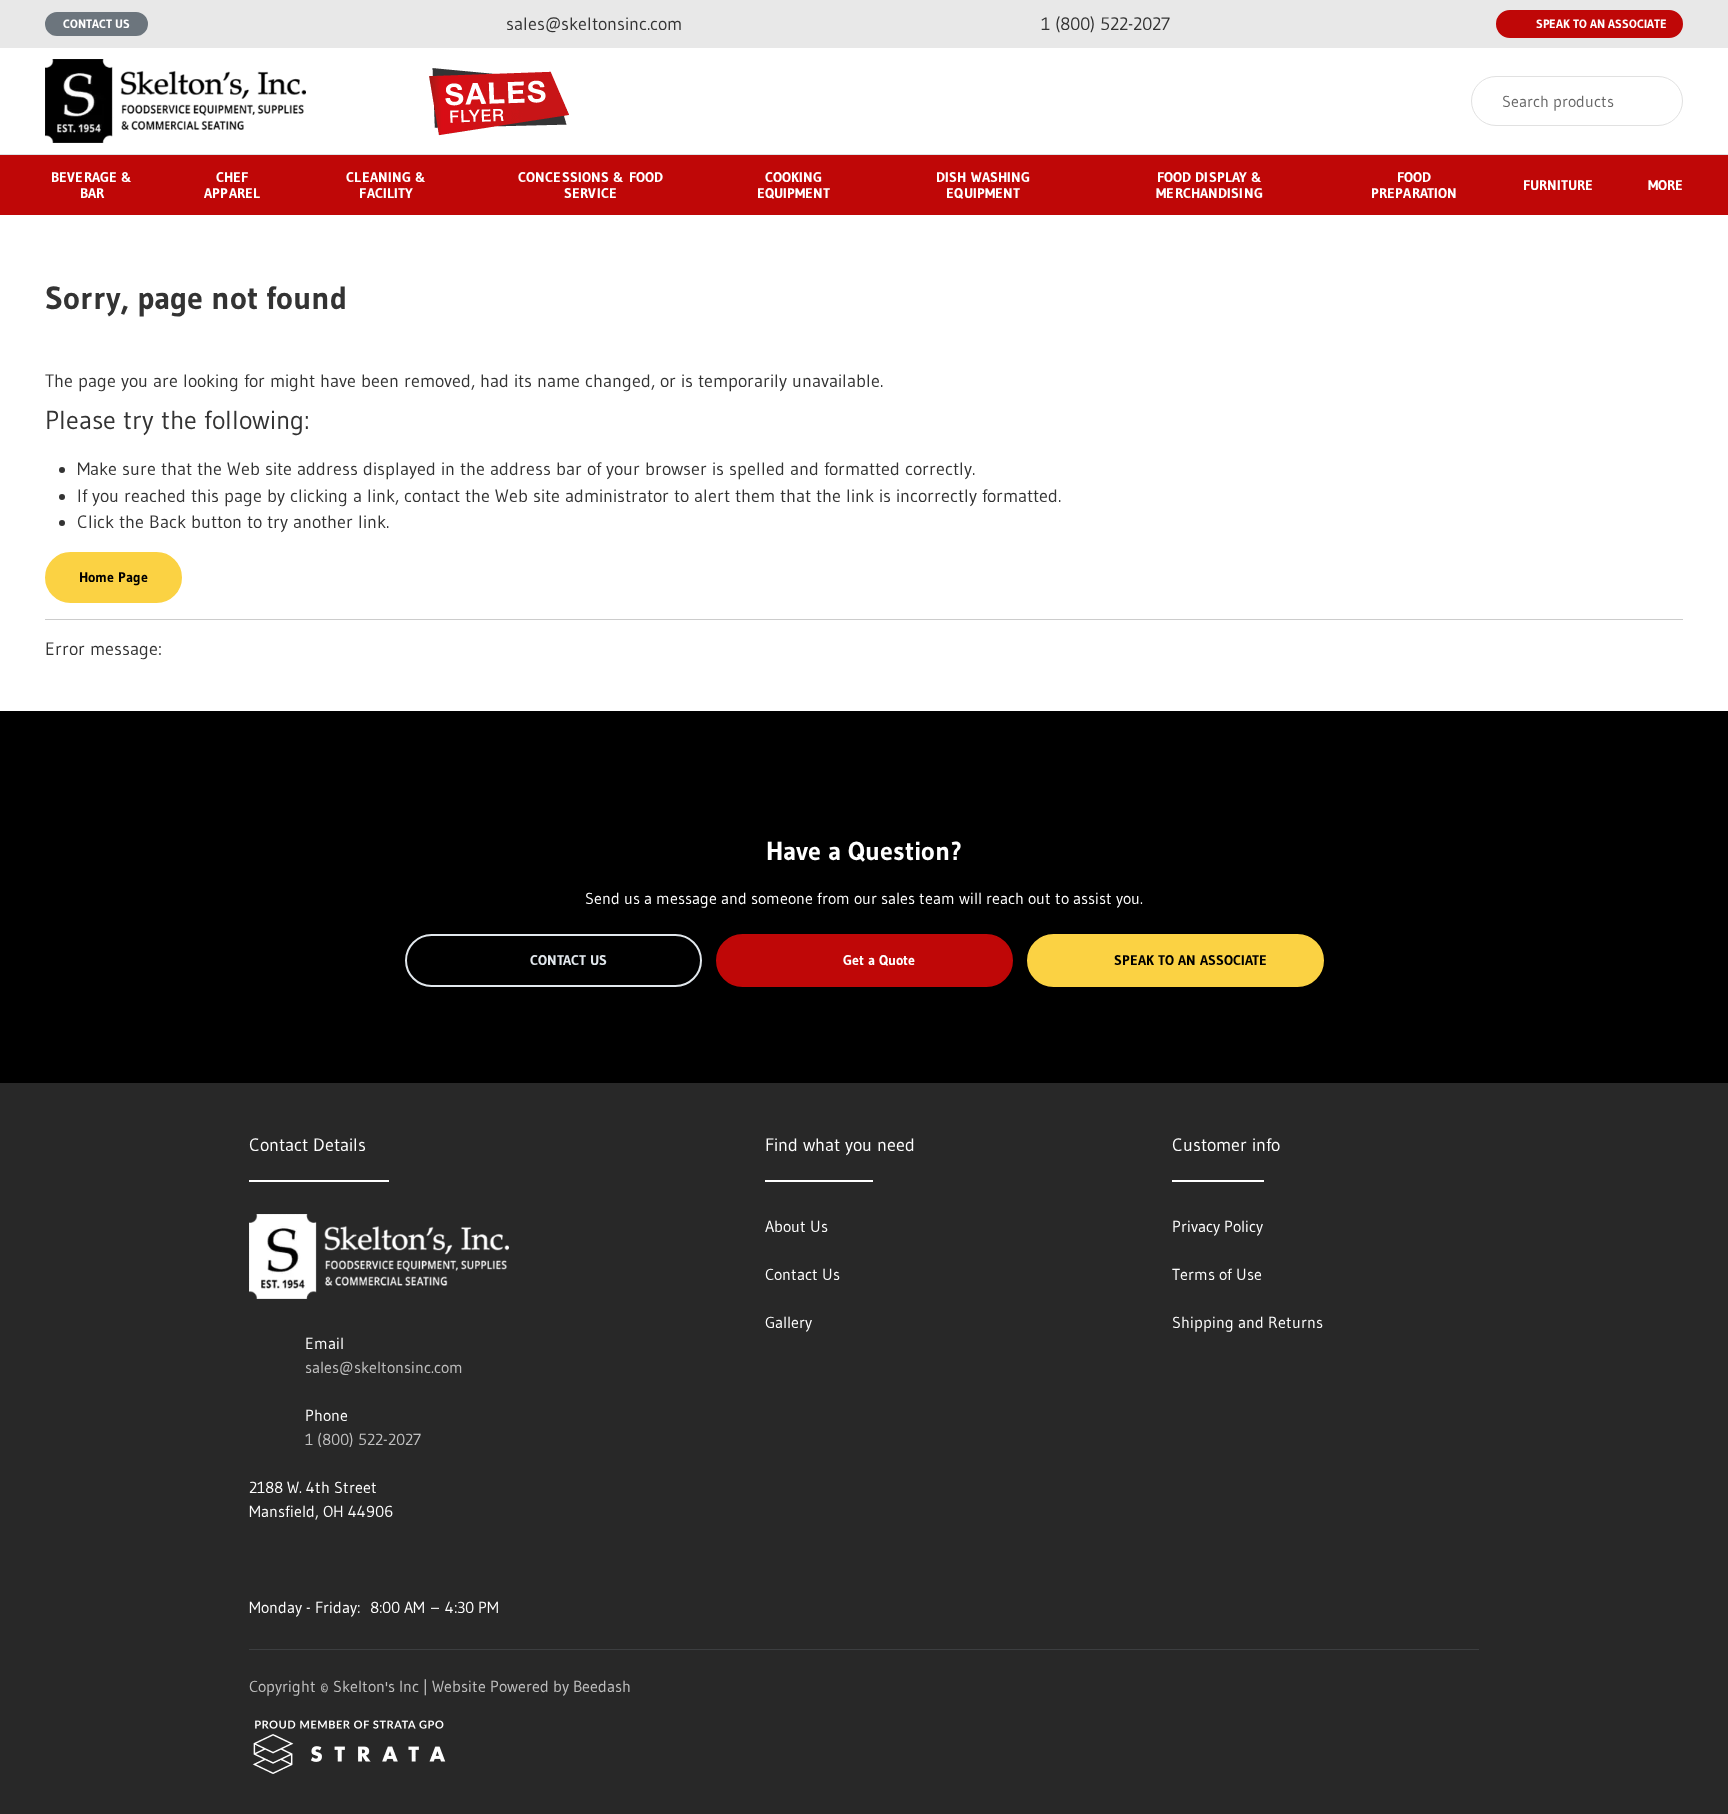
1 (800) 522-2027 (363, 1439)
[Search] (1654, 101)
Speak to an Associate (1601, 23)
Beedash (602, 1686)
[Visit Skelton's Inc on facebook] (258, 1559)
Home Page (113, 577)
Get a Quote (879, 960)
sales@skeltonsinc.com (384, 1367)
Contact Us (96, 23)
